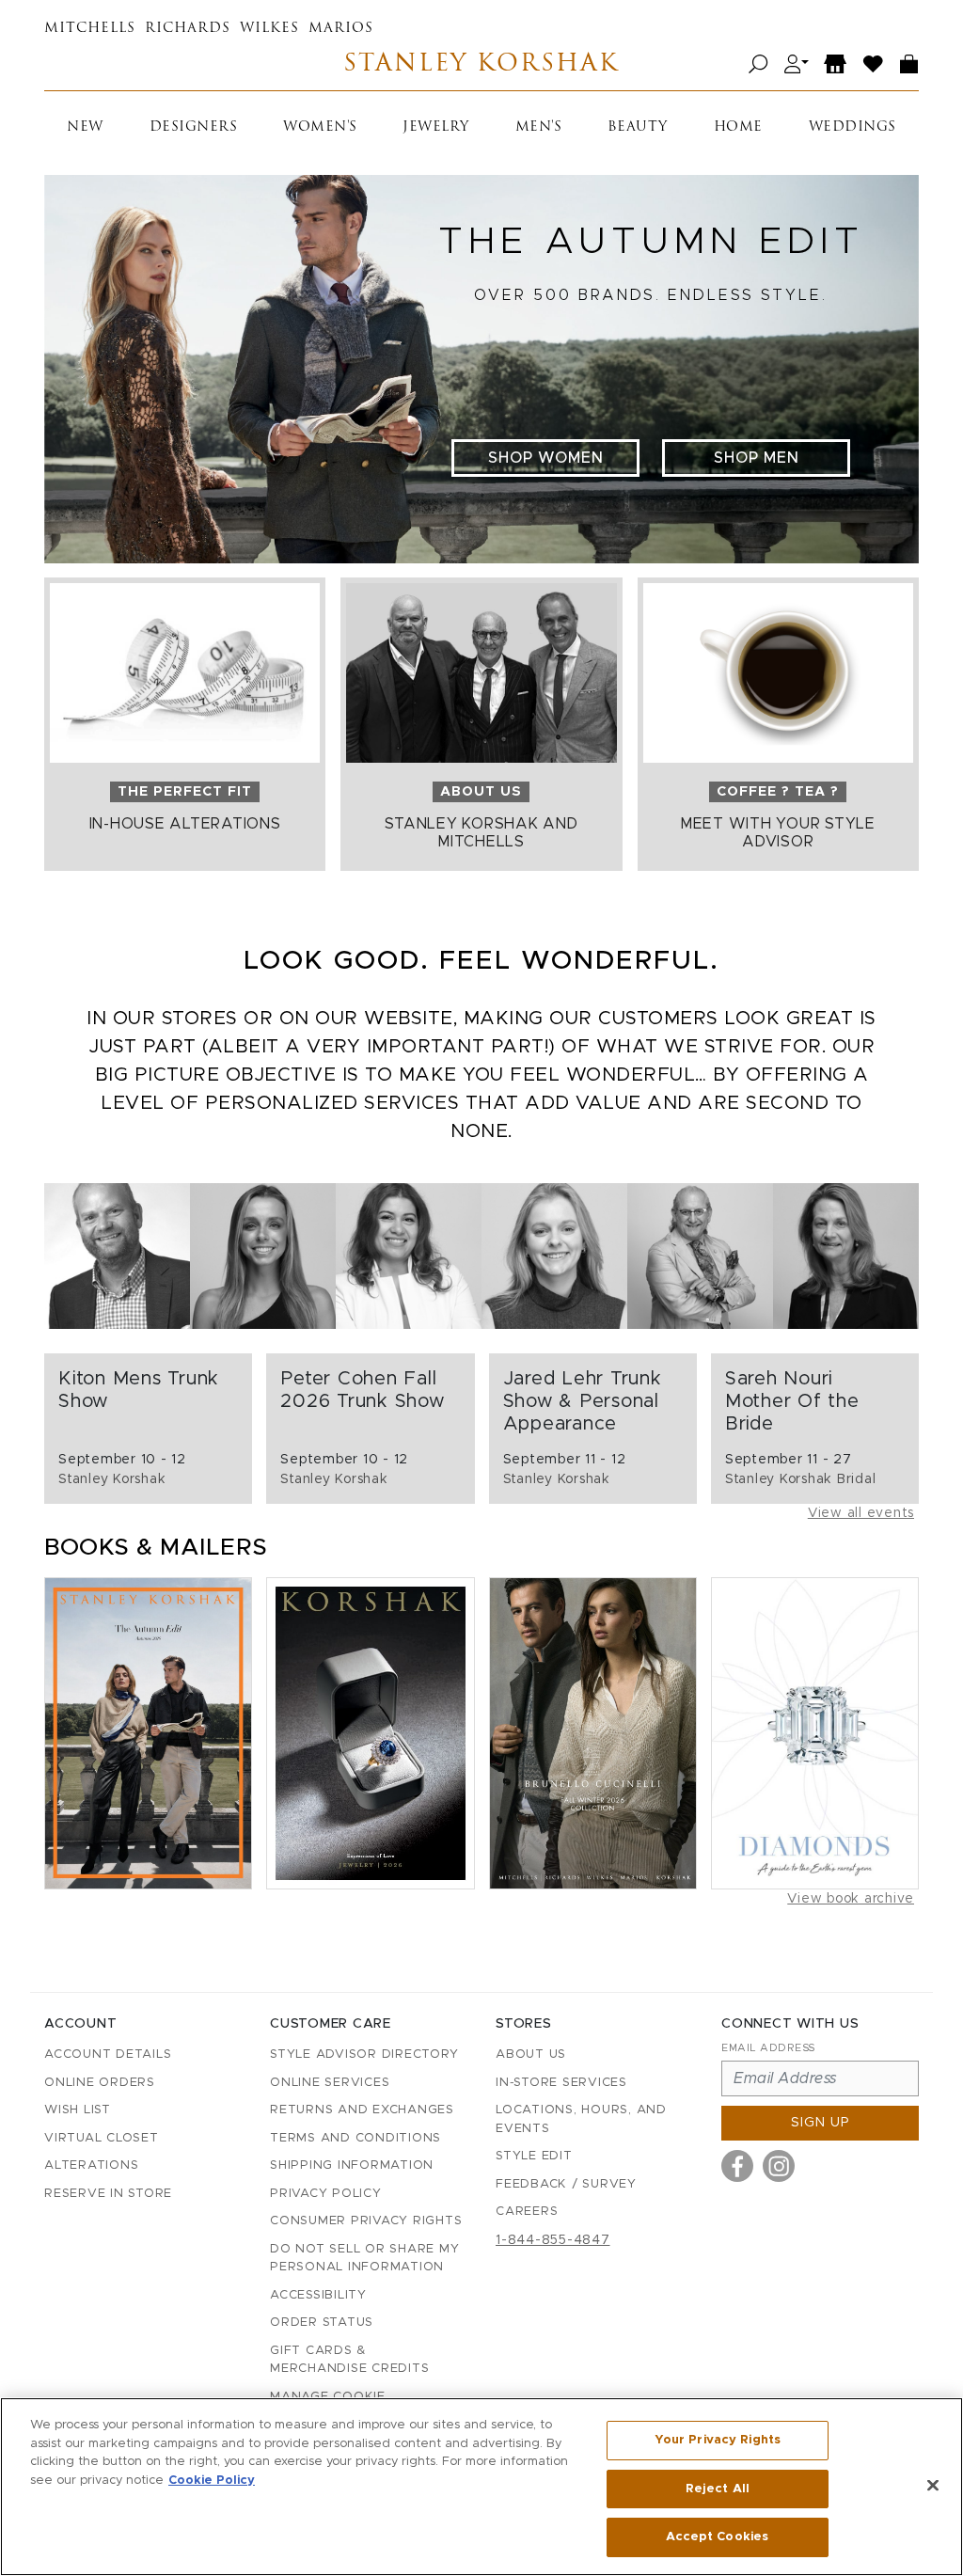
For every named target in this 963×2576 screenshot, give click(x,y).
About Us (531, 2054)
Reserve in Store (108, 2194)
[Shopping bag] (909, 64)
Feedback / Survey (566, 2184)
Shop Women (546, 458)
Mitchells (90, 29)
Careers (527, 2212)
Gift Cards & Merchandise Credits (349, 2360)
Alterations (91, 2165)
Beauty (638, 127)
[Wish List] (874, 64)
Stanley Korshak (481, 64)
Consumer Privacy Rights (366, 2221)
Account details (108, 2054)
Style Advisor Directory (364, 2054)
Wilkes (269, 29)
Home (738, 127)
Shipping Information (352, 2165)
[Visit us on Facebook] (737, 2166)
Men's (539, 127)
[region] (481, 2487)
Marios (341, 29)
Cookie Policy (212, 2481)
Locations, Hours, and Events (581, 2119)
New (85, 127)
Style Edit (534, 2156)
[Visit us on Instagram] (779, 2166)
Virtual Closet (102, 2138)
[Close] (933, 2486)
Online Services (330, 2083)
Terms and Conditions (355, 2138)
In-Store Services (561, 2083)
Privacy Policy (326, 2194)
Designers (194, 127)
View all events (861, 1513)
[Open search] (758, 64)
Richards (188, 29)
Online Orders (100, 2083)
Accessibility (318, 2295)
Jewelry (436, 127)
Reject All (718, 2489)
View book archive (851, 1899)
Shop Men (757, 458)
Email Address (768, 2048)
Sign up (821, 2123)
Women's (320, 127)
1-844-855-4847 (553, 2240)
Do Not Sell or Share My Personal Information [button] (364, 2259)
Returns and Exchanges (362, 2110)
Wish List (78, 2110)
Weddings (852, 127)
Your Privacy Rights (718, 2440)
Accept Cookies (717, 2537)
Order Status (322, 2323)
